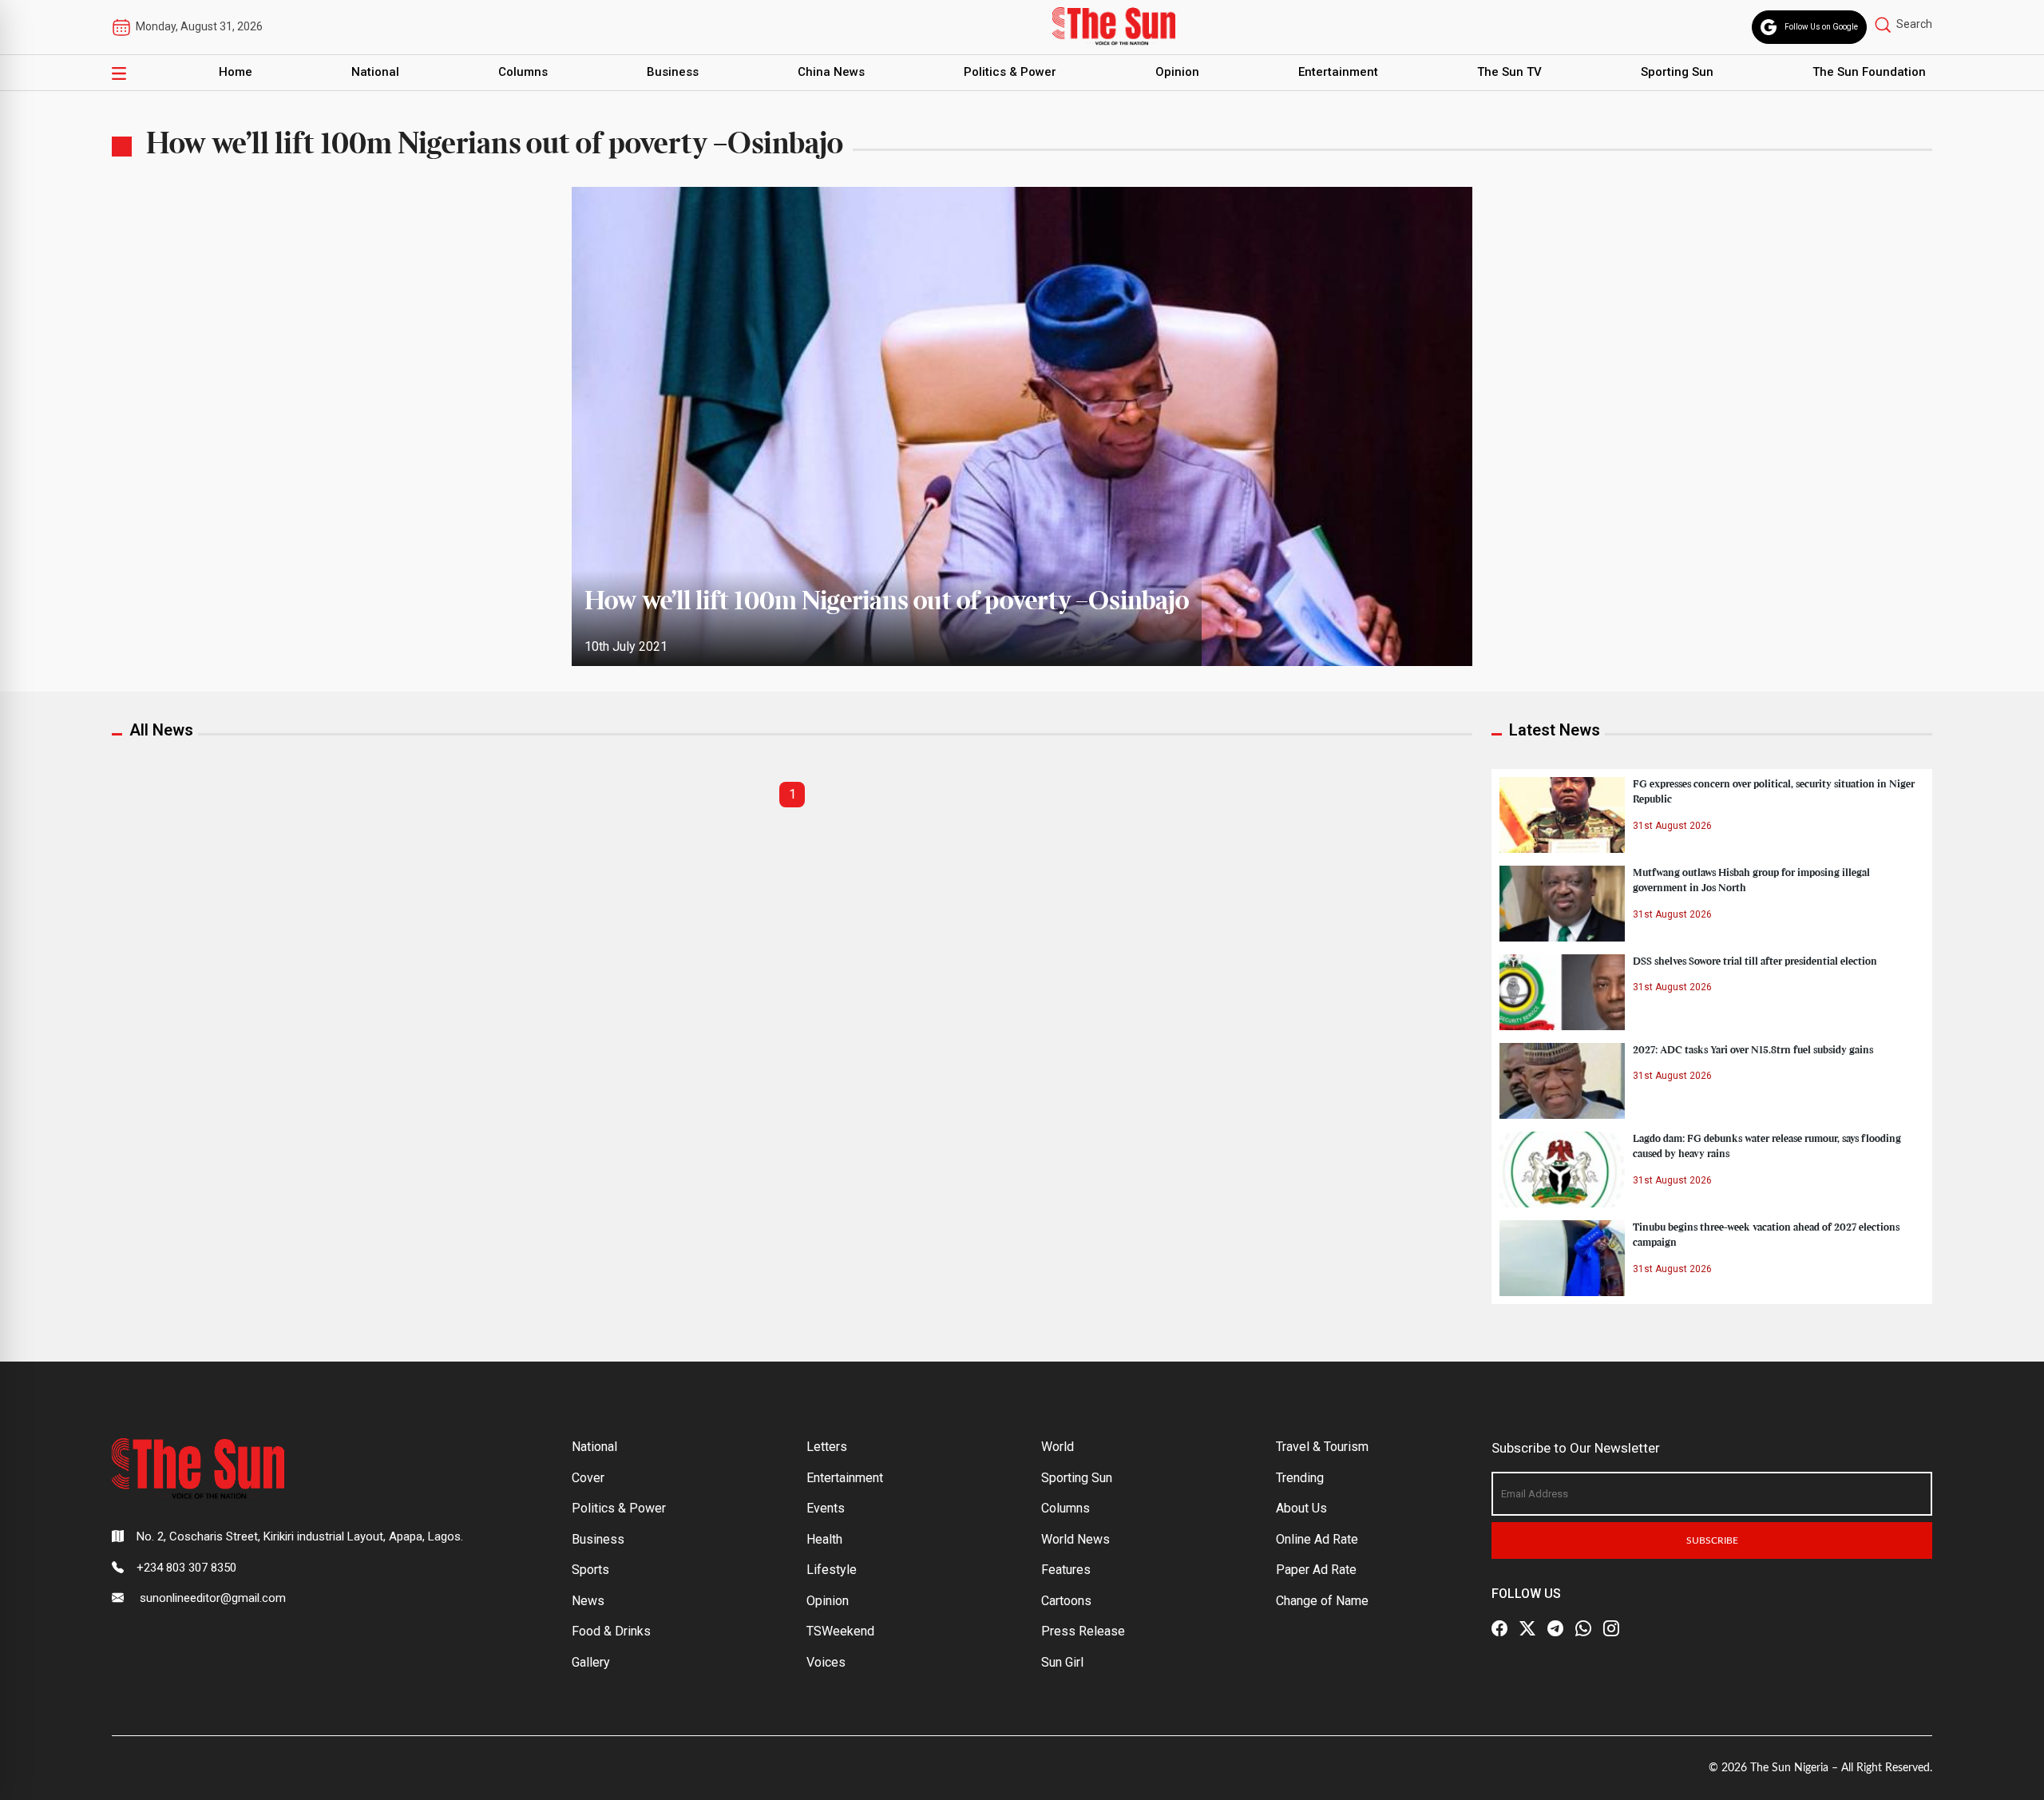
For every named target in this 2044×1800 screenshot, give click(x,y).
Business (673, 72)
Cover (588, 1478)
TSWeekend (840, 1631)
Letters (827, 1447)
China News (831, 72)
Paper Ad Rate (1316, 1570)
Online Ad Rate (1317, 1539)
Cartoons (1066, 1601)
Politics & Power (1010, 72)
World (1058, 1447)
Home (236, 72)
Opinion (1177, 72)
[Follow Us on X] (1527, 1628)
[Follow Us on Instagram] (1611, 1628)
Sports (590, 1570)
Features (1066, 1570)
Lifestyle (832, 1570)
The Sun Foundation (1869, 72)
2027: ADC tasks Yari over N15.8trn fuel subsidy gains (1753, 1050)
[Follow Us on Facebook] (1499, 1628)
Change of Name (1322, 1601)
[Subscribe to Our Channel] (1555, 1628)
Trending (1300, 1478)
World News (1075, 1539)
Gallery (591, 1662)
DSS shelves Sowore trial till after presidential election (1755, 961)
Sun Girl (1062, 1662)
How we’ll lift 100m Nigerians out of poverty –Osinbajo (887, 602)
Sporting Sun (1677, 72)
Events (826, 1508)
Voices (826, 1662)
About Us (1301, 1508)
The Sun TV (1509, 72)
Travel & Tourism (1322, 1447)
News (588, 1601)
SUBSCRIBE (1712, 1540)
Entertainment (1338, 72)
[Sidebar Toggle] (119, 73)
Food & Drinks (611, 1631)
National (375, 72)
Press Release (1083, 1631)
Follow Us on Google (1821, 27)
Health (824, 1539)
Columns (523, 72)
